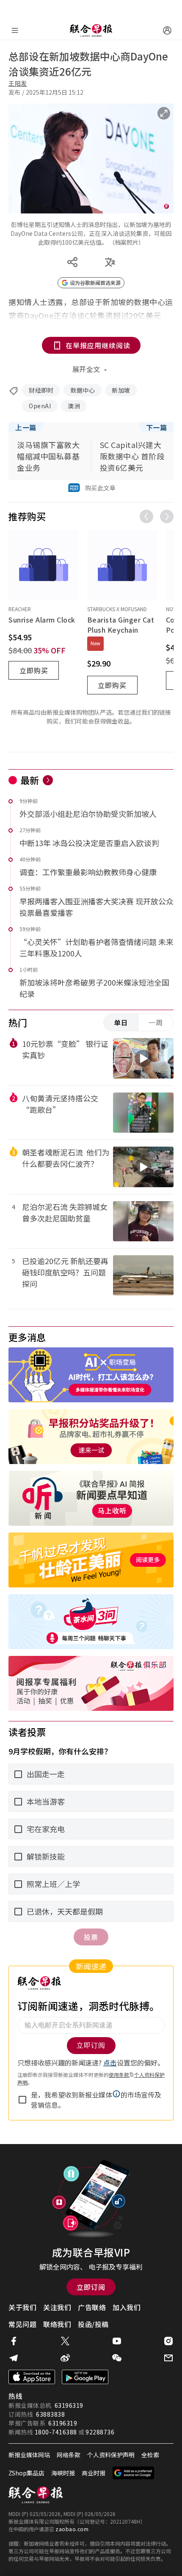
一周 (156, 1022)
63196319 (69, 2405)
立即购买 (34, 670)
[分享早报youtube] (117, 2341)
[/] (91, 30)
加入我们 (127, 2307)
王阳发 (18, 83)
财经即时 (41, 390)
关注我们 (57, 2307)
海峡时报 (63, 2473)
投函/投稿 (93, 2324)
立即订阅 (91, 2287)
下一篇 (157, 427)
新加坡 (121, 390)
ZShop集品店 (26, 2473)
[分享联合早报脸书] (14, 2341)
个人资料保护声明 (111, 2455)
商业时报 (94, 2473)
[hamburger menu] (15, 30)
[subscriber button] (167, 30)
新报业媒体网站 (29, 2455)
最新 (30, 780)
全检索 (150, 2455)
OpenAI (40, 406)
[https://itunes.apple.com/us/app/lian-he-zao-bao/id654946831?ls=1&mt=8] (32, 2377)
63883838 (50, 2414)
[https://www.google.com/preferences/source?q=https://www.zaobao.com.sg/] (134, 2473)
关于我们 (22, 2307)
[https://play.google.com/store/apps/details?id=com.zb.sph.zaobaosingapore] (85, 2377)
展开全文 (86, 369)
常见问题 (22, 2324)
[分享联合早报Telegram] (14, 2358)
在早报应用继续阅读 (98, 345)
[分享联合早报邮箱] (168, 2358)
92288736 (100, 2432)
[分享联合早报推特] (65, 2341)
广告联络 (92, 2307)
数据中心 (83, 390)
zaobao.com (72, 2529)
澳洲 (74, 406)
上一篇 (26, 427)
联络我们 (57, 2324)
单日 (121, 1022)
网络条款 (69, 2455)
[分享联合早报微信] (117, 2358)
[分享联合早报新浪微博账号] (65, 2358)
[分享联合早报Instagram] (168, 2341)
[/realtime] (48, 780)
